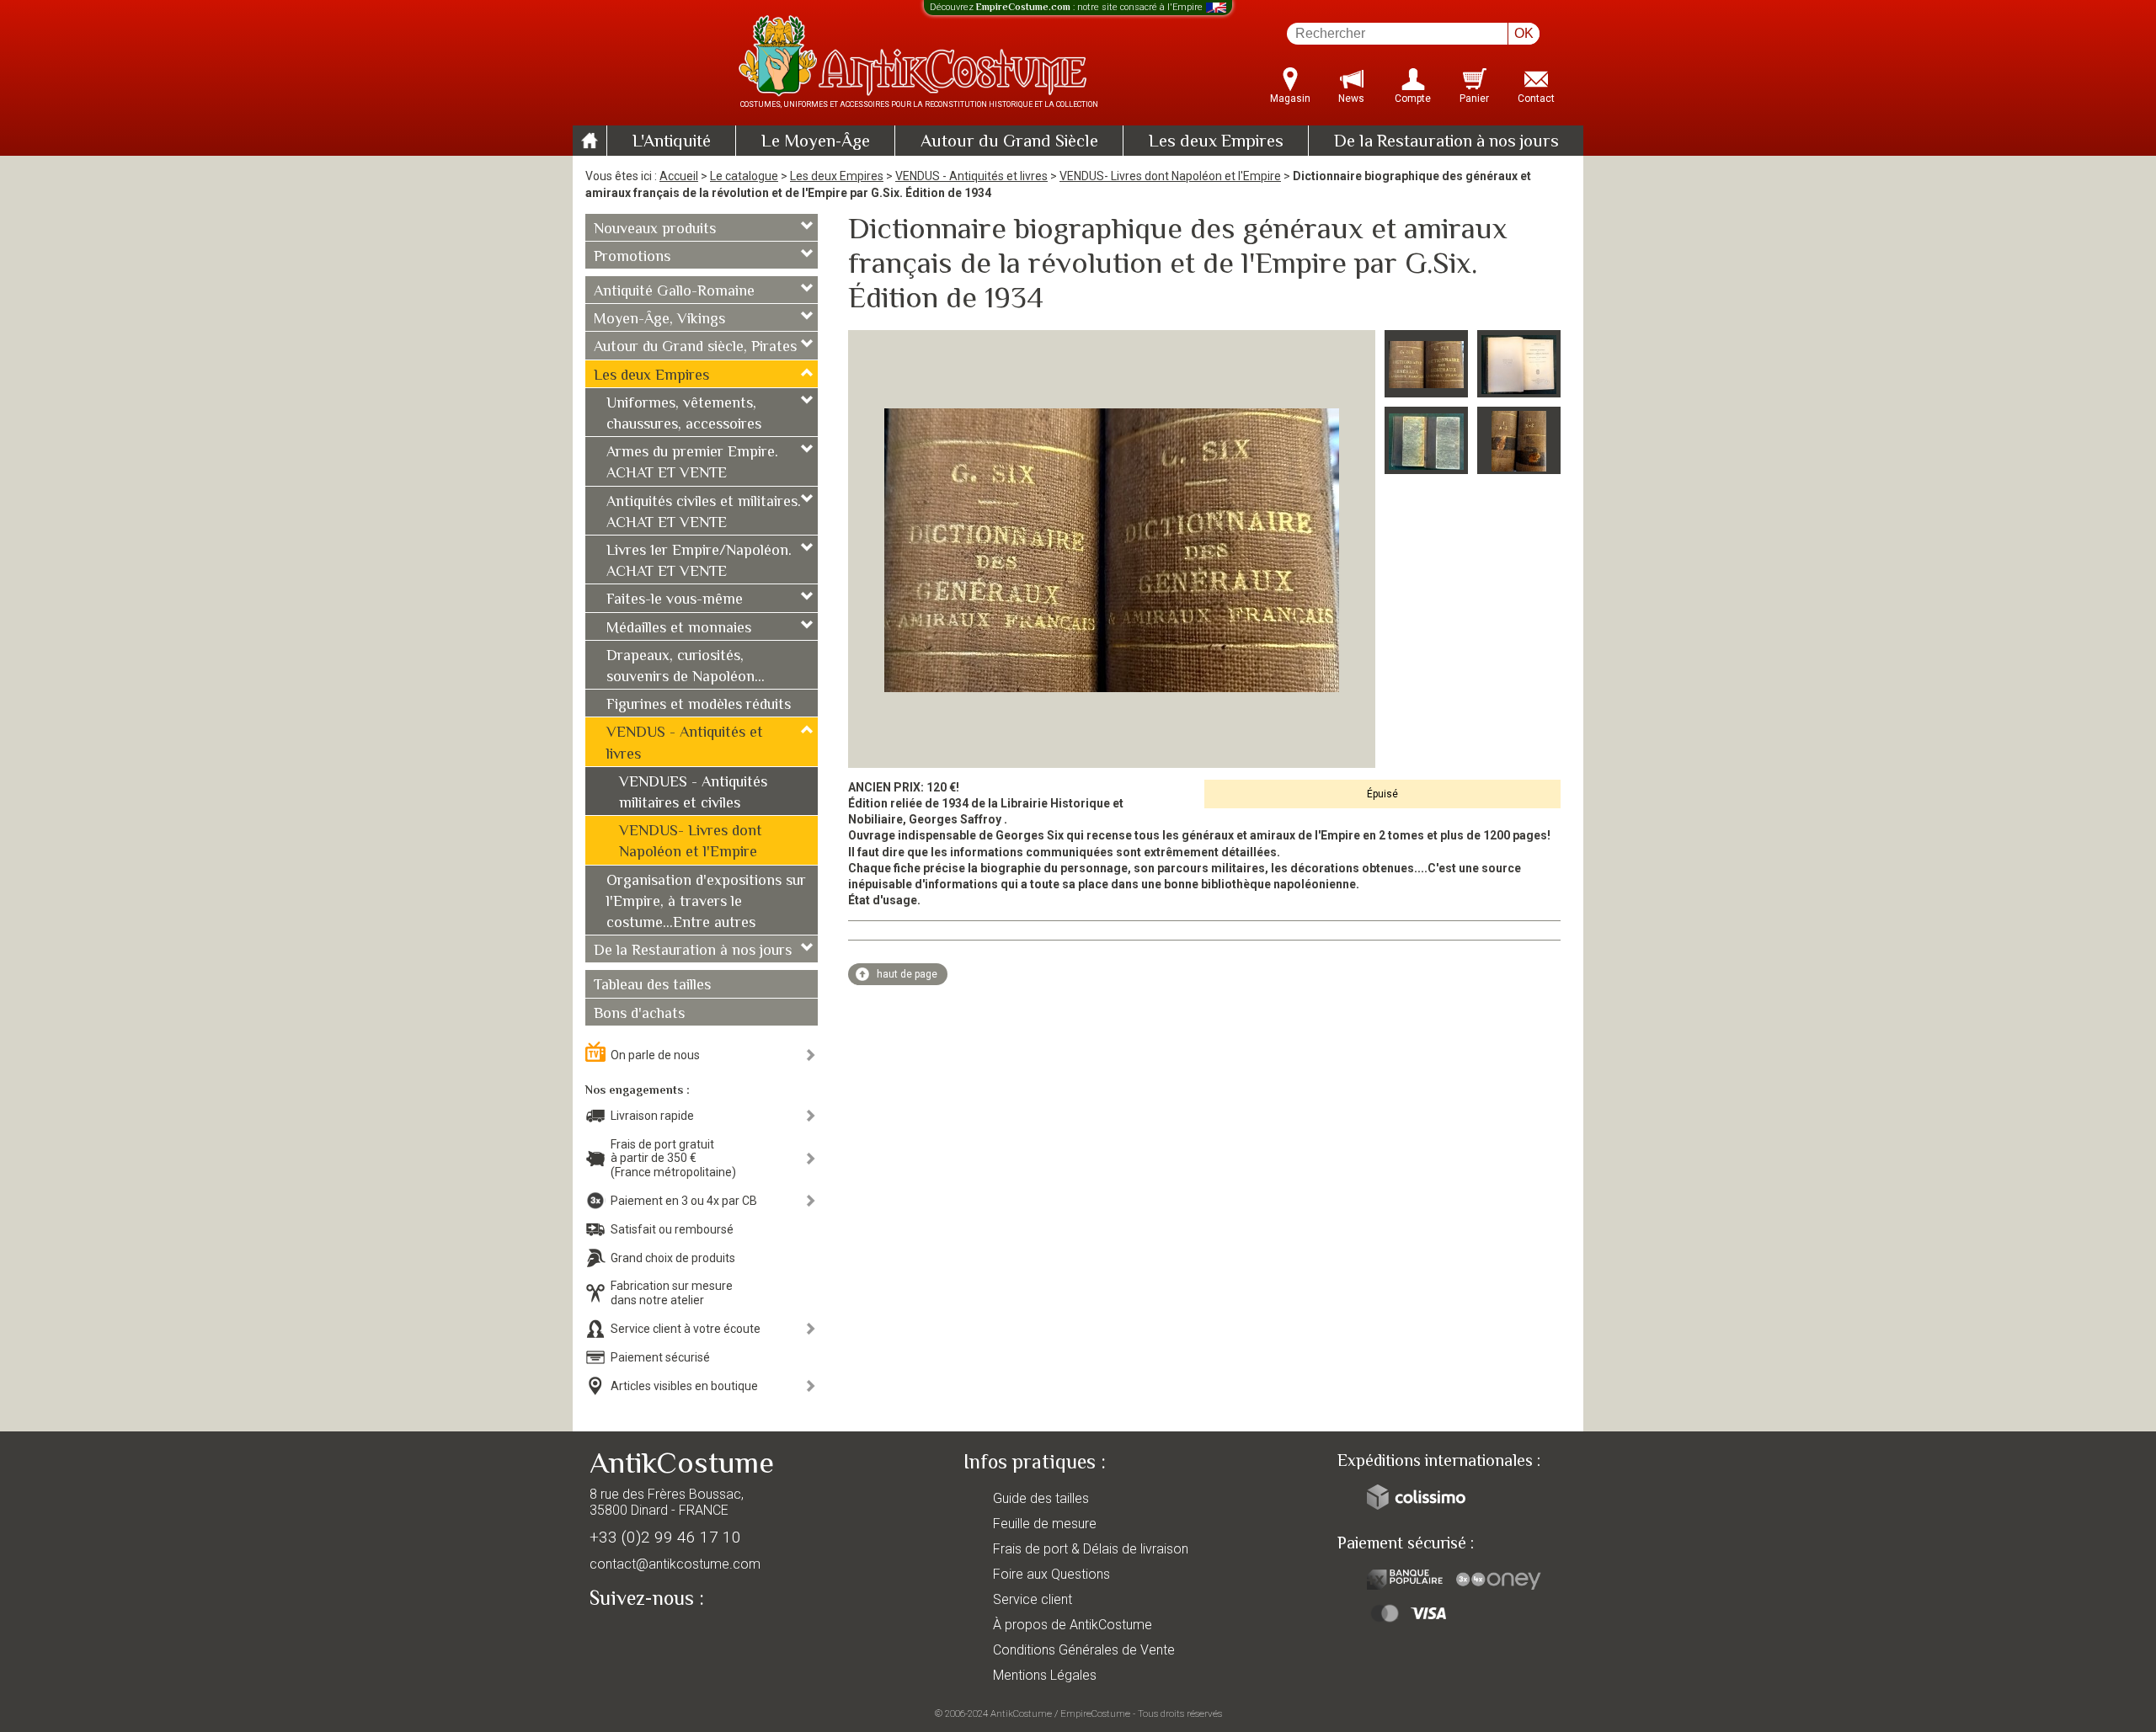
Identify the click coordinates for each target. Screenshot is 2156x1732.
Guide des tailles (1041, 1498)
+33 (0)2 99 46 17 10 (665, 1537)
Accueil (679, 176)
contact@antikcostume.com (675, 1564)
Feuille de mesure (1045, 1524)
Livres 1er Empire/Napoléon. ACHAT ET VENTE (699, 562)
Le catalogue (744, 176)
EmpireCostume (1095, 1713)
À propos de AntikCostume (1073, 1625)
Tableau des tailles (652, 986)
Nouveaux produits (655, 230)
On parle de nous (655, 1055)
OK (1524, 33)
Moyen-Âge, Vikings (659, 320)
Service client (1033, 1599)
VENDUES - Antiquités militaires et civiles (693, 794)
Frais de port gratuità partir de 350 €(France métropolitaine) (673, 1159)
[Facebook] (632, 1638)
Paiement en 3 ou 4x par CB (684, 1201)
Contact (1536, 99)
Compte (1413, 99)
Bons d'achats (639, 1015)
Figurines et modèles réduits (699, 706)
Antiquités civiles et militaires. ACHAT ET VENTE (704, 513)
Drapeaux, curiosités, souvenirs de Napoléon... (686, 667)
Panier (1474, 99)
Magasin (1290, 99)
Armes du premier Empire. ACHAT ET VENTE (692, 464)
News (1351, 99)
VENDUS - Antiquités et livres (971, 176)
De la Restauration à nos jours (1446, 142)
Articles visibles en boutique (684, 1386)
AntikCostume (1021, 1713)
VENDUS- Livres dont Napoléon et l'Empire (1170, 176)
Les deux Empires (1216, 142)
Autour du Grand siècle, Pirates (695, 348)
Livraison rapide (652, 1116)
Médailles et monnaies (679, 629)
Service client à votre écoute (686, 1329)
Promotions (632, 258)
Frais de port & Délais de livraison (1091, 1549)
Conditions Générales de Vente (1084, 1650)
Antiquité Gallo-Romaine (674, 292)
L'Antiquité (672, 142)
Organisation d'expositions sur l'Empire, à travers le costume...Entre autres (706, 903)
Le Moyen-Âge (816, 142)
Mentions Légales (1045, 1675)
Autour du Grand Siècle (1009, 142)
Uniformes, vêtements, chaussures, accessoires (684, 415)
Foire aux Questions (1051, 1574)
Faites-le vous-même (675, 600)
